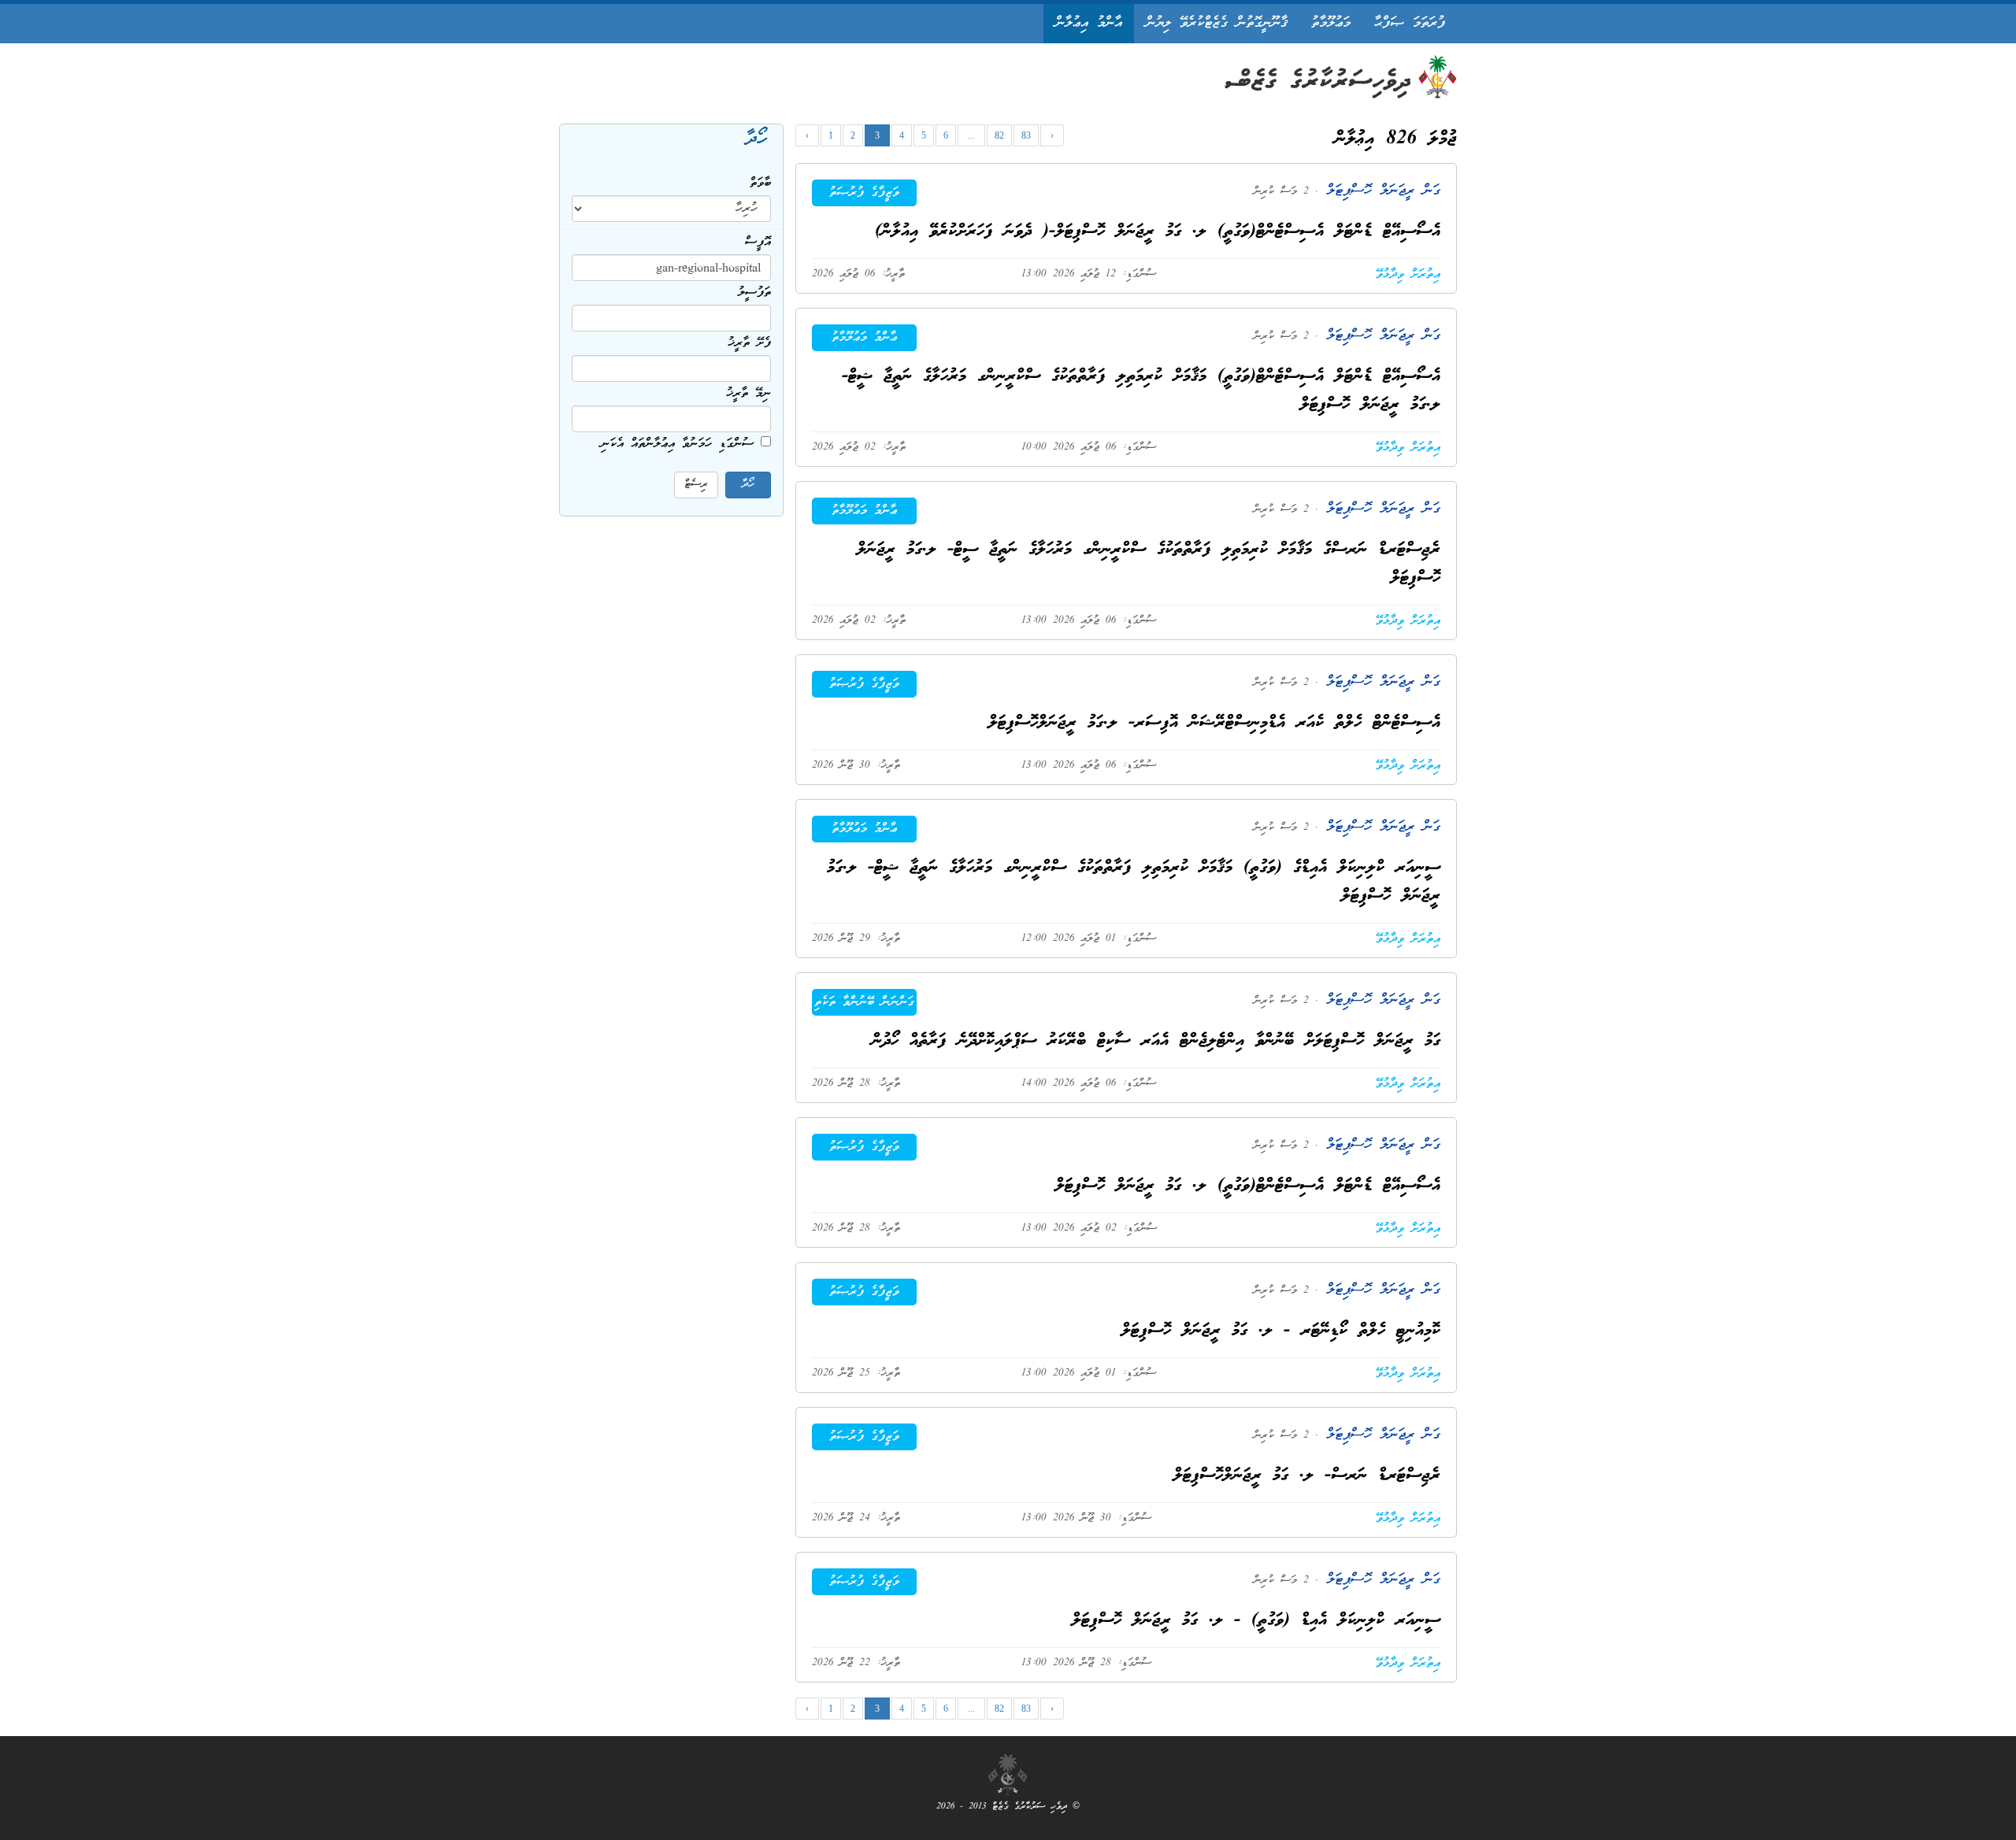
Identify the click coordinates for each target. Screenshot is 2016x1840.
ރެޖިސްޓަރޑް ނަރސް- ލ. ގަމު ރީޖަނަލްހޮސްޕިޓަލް (1307, 1476)
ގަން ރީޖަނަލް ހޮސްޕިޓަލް (1379, 191)
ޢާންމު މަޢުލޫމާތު (864, 338)
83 (1026, 135)
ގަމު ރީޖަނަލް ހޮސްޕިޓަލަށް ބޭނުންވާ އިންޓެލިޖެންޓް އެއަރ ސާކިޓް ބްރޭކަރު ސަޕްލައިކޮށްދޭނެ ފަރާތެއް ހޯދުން (1156, 1041)
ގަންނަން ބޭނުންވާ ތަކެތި (864, 1002)
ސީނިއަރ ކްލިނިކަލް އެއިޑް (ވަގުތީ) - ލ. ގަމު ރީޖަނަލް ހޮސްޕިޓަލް (1256, 1621)
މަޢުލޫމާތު (1331, 23)
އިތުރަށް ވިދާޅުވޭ (1408, 275)
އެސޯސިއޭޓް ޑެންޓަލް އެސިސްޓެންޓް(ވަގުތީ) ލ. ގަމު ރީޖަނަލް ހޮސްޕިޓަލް (1248, 1186)
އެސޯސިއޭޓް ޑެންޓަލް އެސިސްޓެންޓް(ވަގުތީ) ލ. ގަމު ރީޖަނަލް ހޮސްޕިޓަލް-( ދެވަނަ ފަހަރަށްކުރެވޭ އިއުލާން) (1158, 232)
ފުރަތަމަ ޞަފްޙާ (1410, 23)
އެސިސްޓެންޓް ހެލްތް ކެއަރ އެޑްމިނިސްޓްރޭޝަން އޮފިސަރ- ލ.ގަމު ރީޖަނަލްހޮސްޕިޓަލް (1214, 723)
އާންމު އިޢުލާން (1089, 23)
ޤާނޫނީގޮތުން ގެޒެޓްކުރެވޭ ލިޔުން (1217, 23)
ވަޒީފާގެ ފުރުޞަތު (864, 193)
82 (999, 135)
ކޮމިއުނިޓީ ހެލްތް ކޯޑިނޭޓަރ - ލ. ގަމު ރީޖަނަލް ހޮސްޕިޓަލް (1281, 1331)
